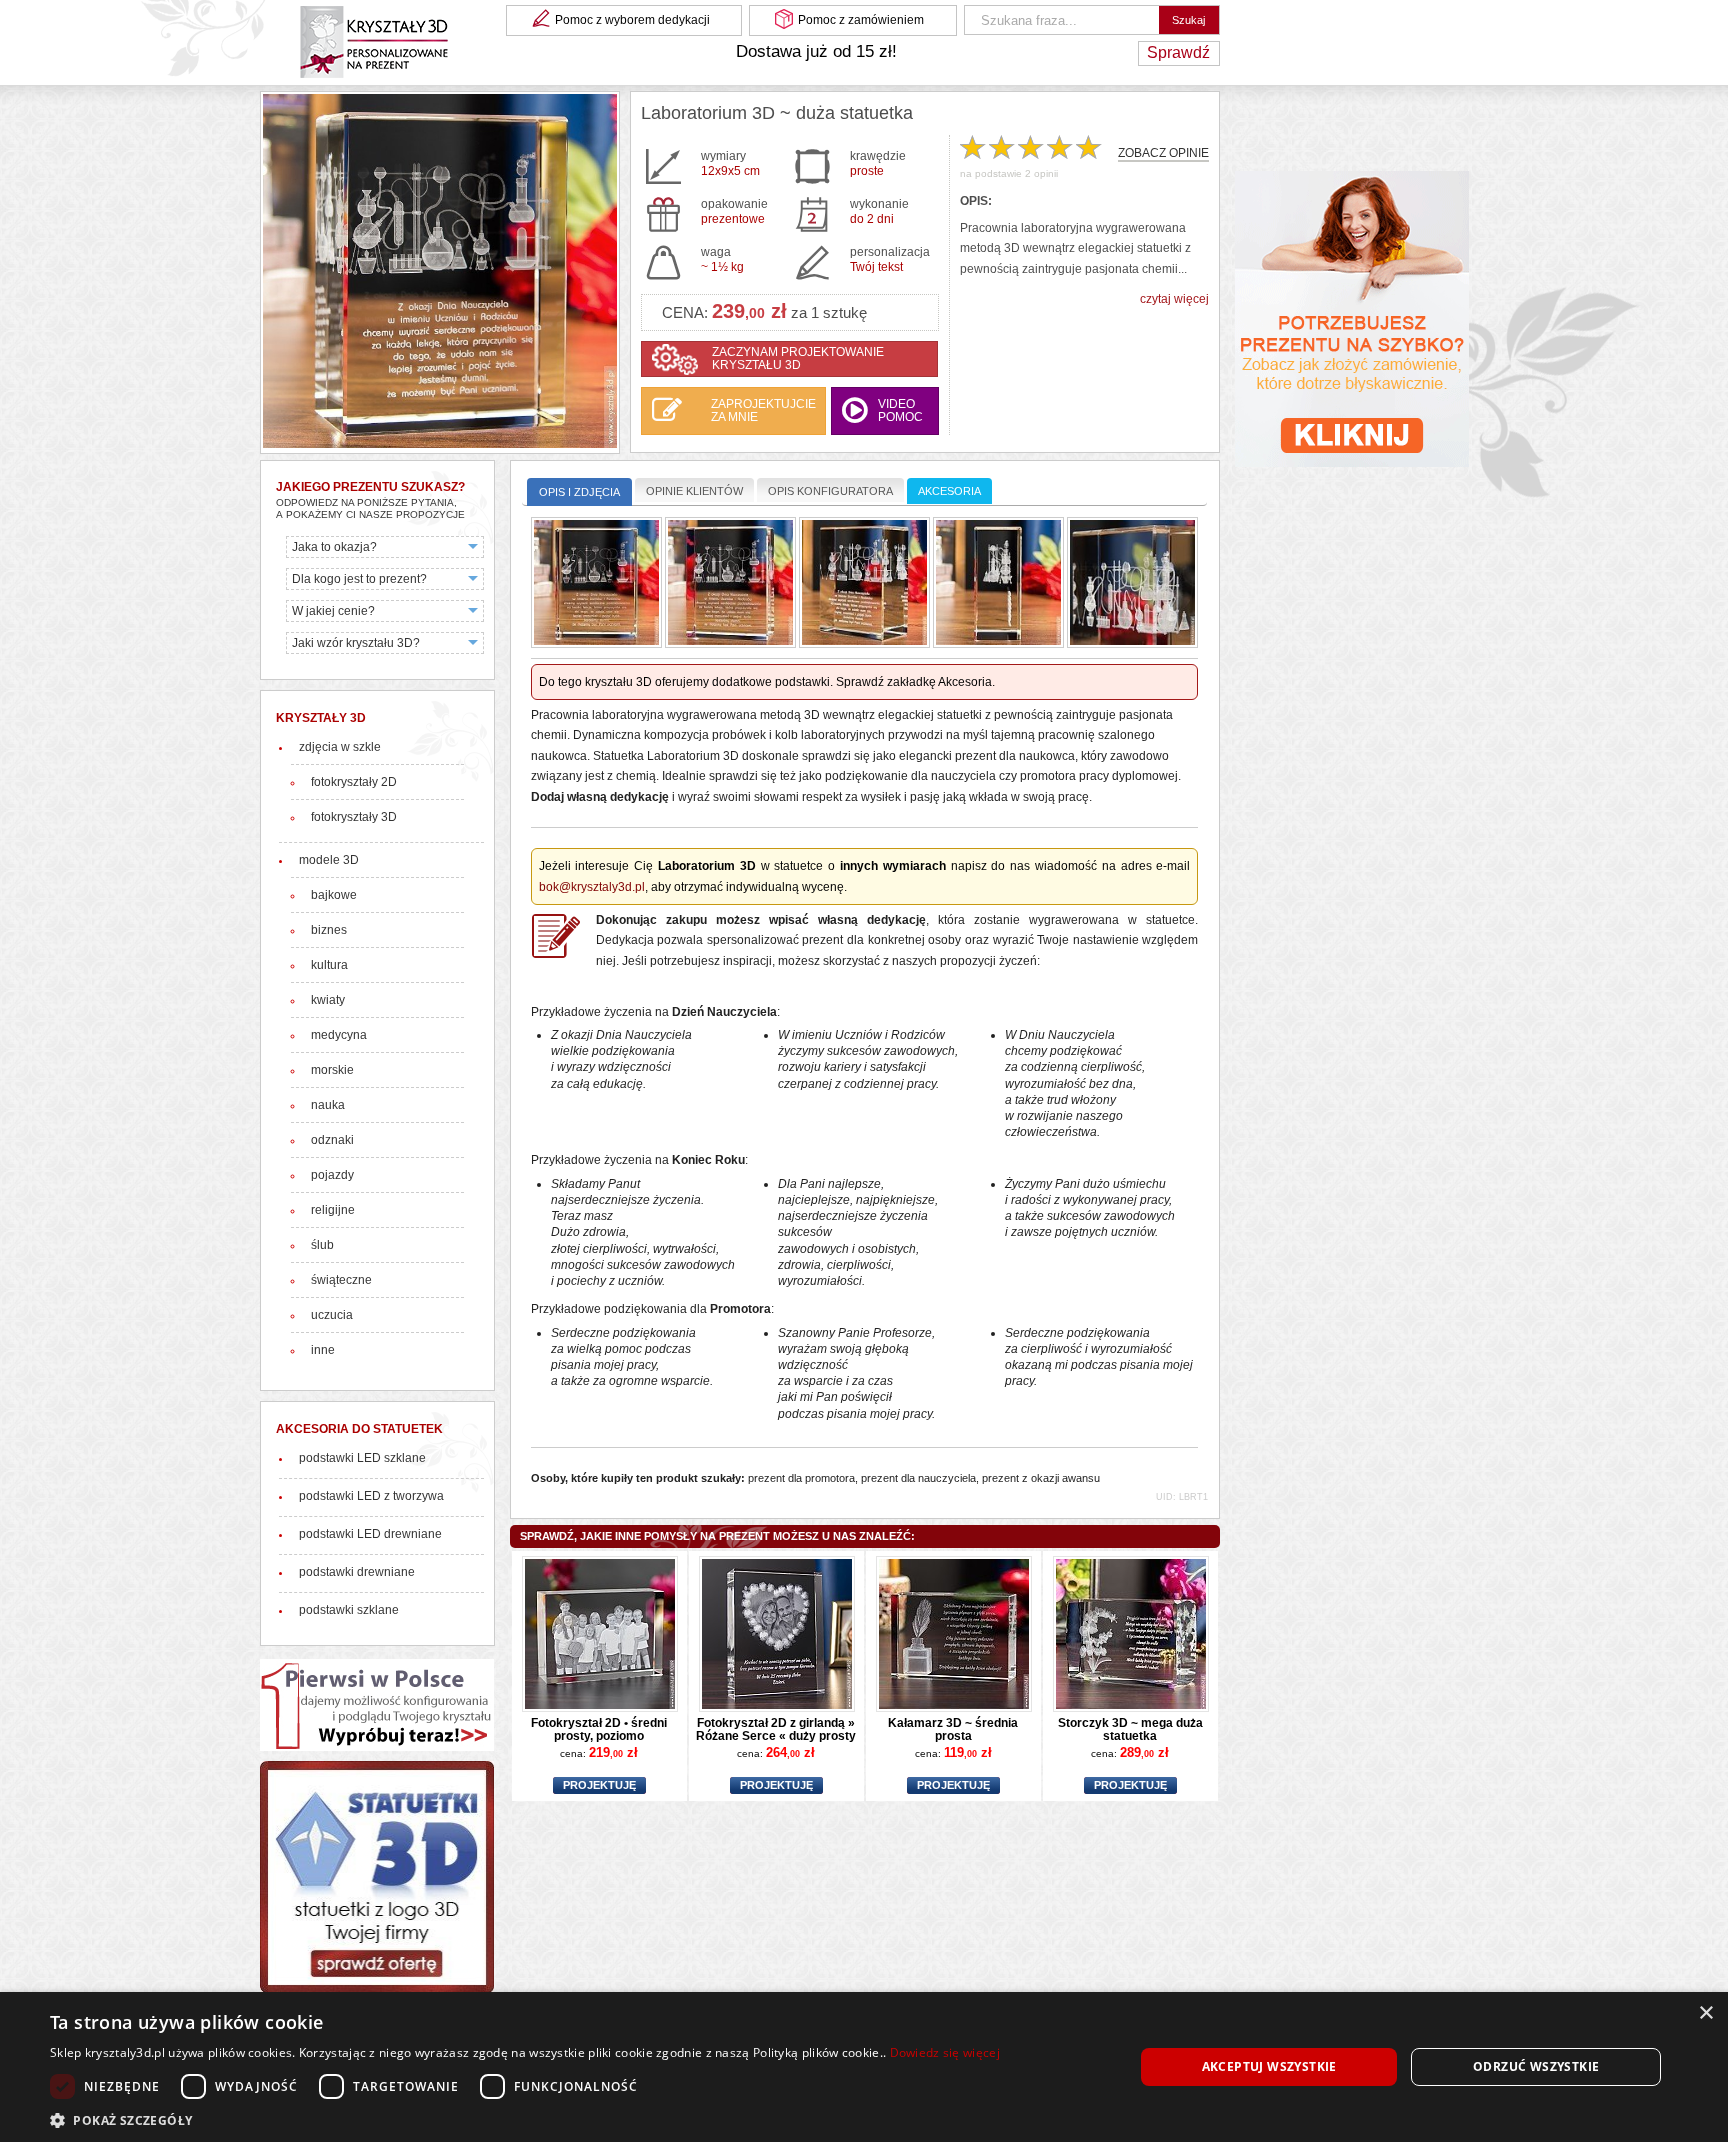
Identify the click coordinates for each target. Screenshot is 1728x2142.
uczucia (332, 1315)
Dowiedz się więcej (945, 2052)
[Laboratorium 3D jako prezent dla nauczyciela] (730, 584)
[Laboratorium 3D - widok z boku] (998, 584)
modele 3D (329, 860)
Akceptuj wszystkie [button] (1269, 2066)
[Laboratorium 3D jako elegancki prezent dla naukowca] (596, 584)
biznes (329, 930)
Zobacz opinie (1163, 153)
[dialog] (864, 2067)
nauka (328, 1105)
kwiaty (328, 1000)
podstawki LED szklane (362, 1458)
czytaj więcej (1174, 299)
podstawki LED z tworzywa (371, 1496)
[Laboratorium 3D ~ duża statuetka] (440, 272)
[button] (525, 2118)
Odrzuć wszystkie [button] (1536, 2066)
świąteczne (341, 1280)
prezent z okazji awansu (1041, 1478)
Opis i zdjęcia (579, 492)
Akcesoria (949, 491)
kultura (329, 965)
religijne (333, 1210)
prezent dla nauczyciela (918, 1478)
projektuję (599, 1785)
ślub (322, 1245)
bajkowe (334, 895)
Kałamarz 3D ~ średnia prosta (953, 1729)
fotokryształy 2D (354, 782)
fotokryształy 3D (354, 817)
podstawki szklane (349, 1610)
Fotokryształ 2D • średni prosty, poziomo (599, 1729)
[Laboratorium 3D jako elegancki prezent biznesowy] (1132, 584)
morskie (332, 1070)
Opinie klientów (694, 491)
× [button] (1705, 2013)
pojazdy (332, 1175)
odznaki (332, 1140)
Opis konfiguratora (830, 491)
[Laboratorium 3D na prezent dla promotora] (864, 584)
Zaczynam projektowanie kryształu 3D (798, 358)
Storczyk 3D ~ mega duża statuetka (1130, 1729)
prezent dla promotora (801, 1478)
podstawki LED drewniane (370, 1534)
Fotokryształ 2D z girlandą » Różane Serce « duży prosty (776, 1729)
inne (323, 1350)
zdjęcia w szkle (340, 747)
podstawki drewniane (357, 1572)
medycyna (339, 1035)
